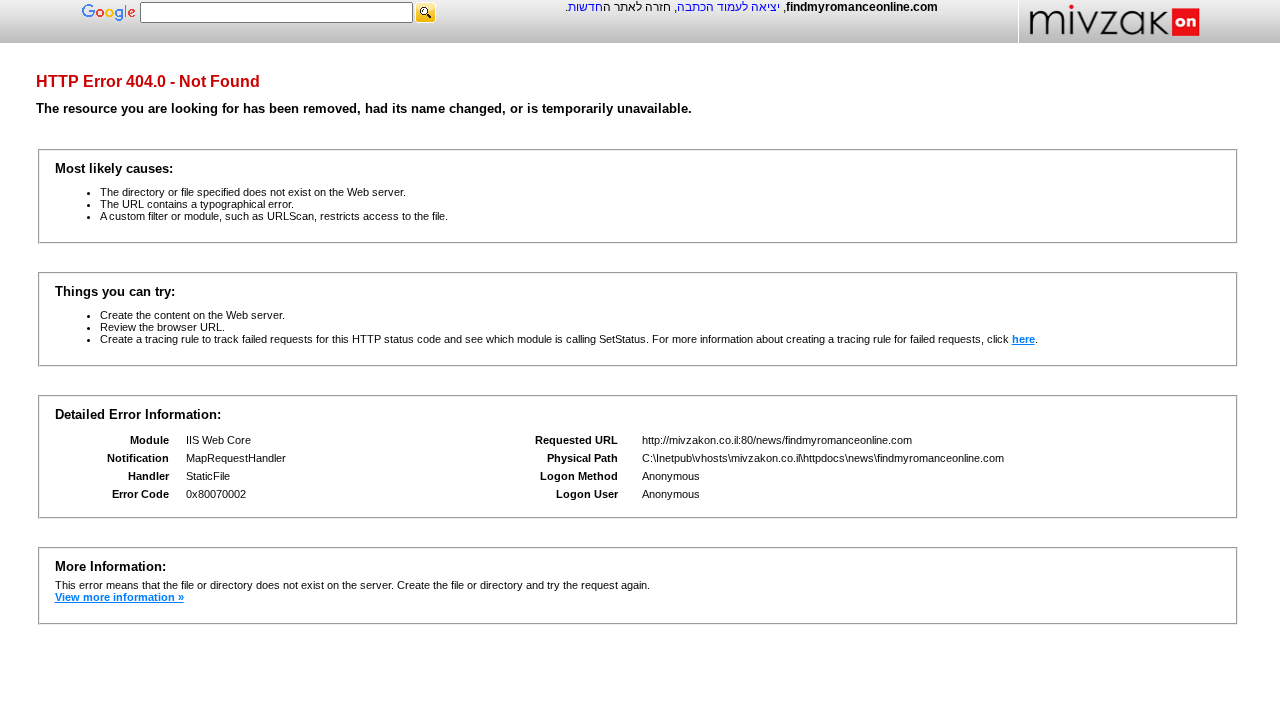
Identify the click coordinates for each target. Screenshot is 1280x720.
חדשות (585, 7)
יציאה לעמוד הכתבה (728, 7)
